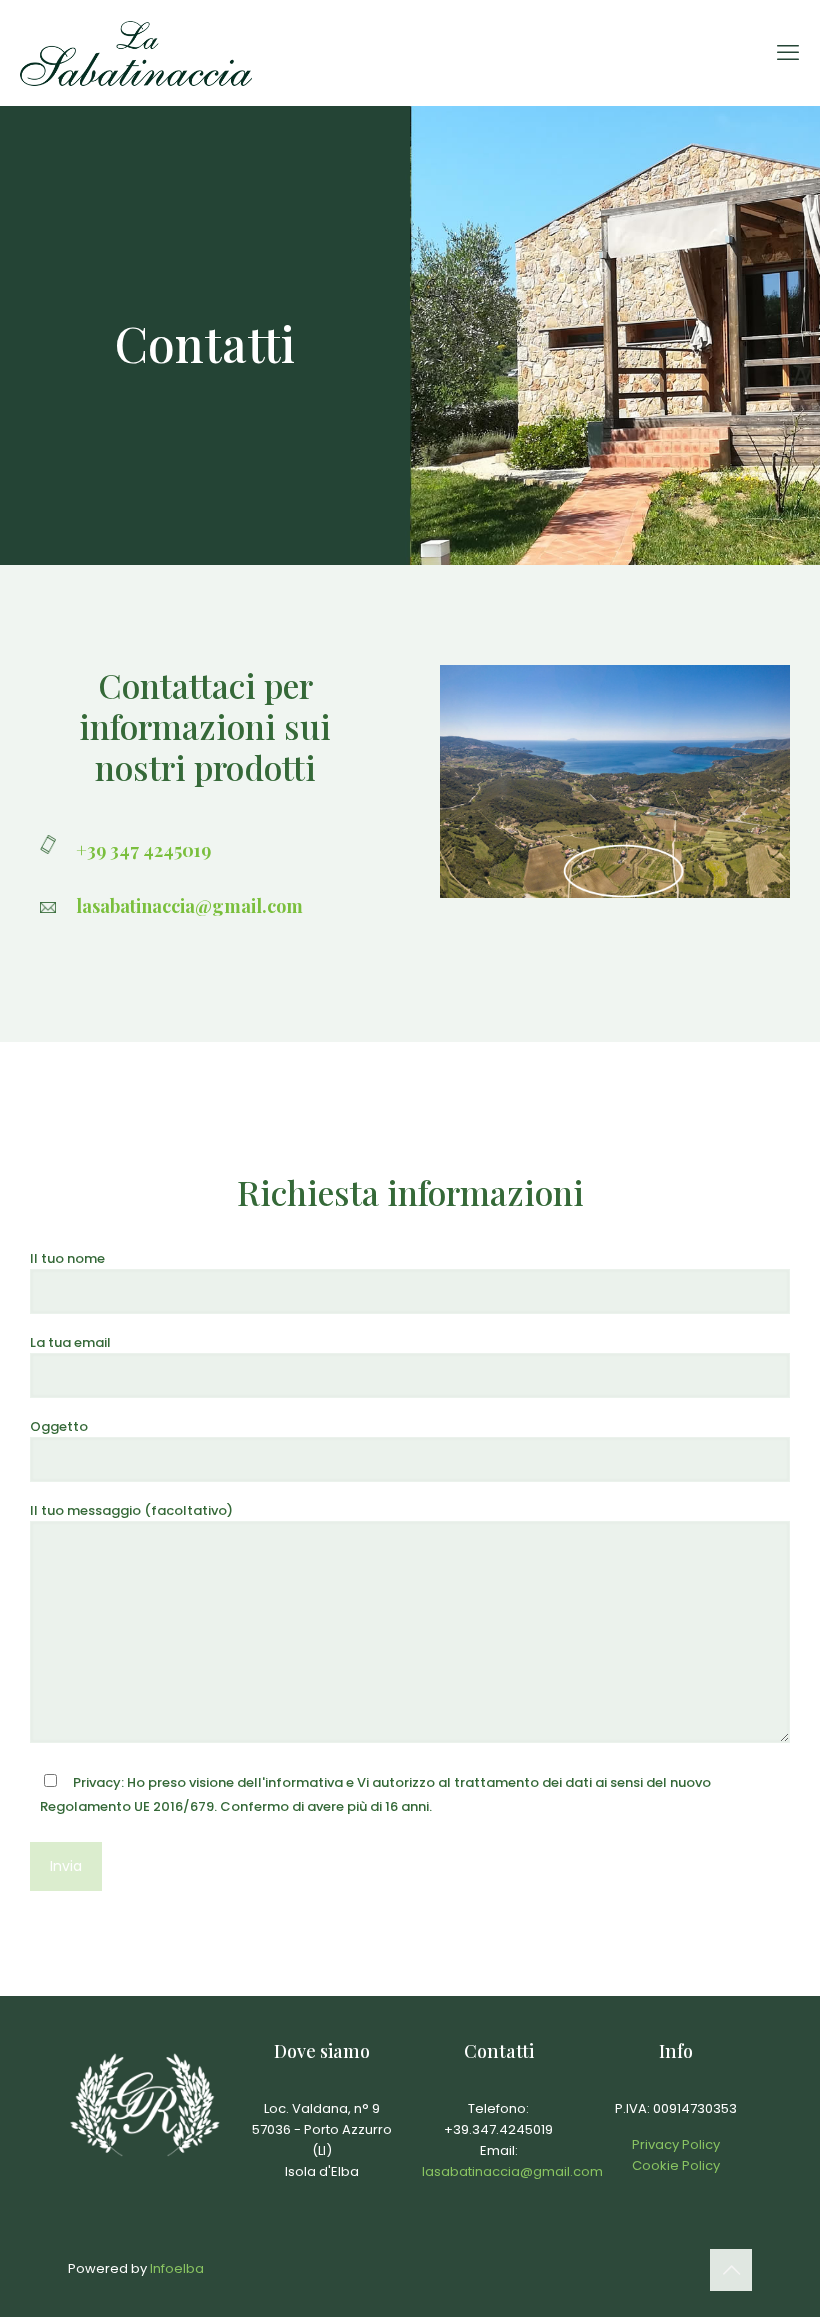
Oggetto (59, 1426)
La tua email (70, 1342)
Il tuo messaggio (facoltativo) (131, 1510)
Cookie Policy (676, 2165)
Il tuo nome (67, 1258)
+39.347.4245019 (498, 2129)
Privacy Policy (676, 2144)
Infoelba (177, 2268)
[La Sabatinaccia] (136, 52)
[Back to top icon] (731, 2270)
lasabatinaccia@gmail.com (512, 2171)
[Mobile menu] (788, 53)
